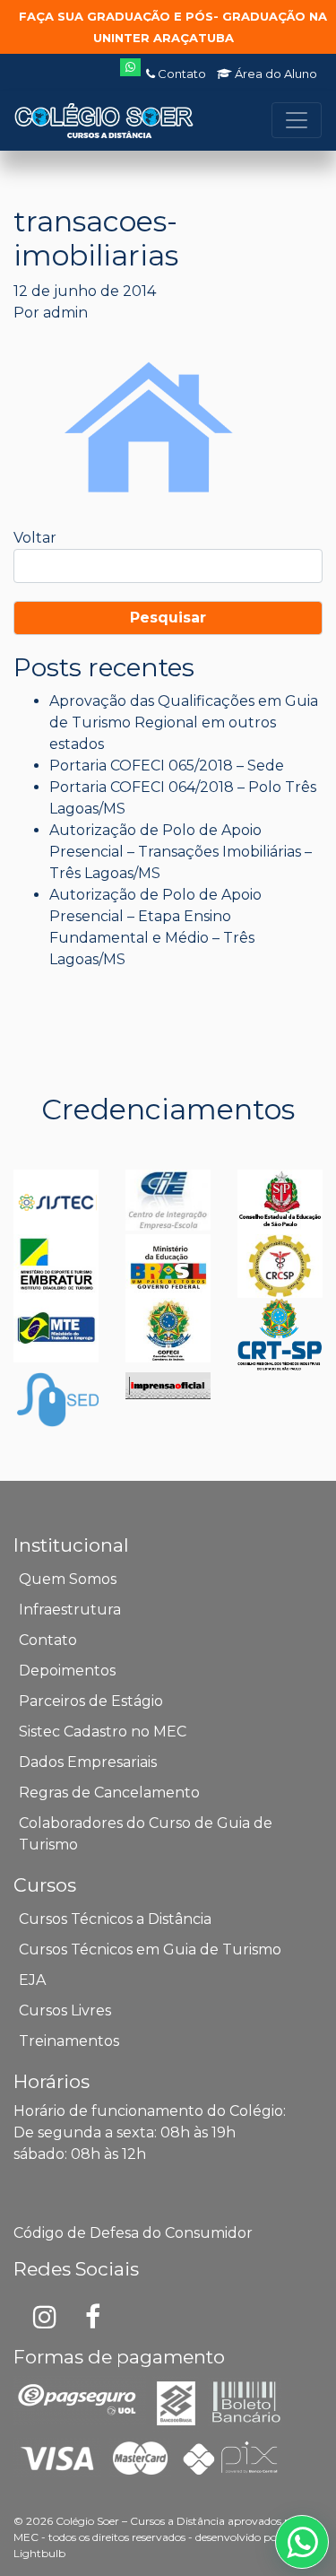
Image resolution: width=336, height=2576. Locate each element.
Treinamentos (69, 2041)
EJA (32, 1980)
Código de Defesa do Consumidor (133, 2233)
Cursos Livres (65, 2010)
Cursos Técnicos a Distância (115, 1919)
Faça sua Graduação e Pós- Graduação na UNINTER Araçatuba (173, 27)
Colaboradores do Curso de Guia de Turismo (146, 1834)
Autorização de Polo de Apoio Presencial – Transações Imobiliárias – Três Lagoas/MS (181, 852)
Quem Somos (68, 1579)
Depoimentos (67, 1671)
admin (65, 313)
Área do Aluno (275, 74)
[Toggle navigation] (297, 120)
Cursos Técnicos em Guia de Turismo (150, 1949)
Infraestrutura (70, 1610)
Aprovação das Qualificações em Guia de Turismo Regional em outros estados (184, 722)
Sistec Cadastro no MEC (103, 1732)
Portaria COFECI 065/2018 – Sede (167, 766)
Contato (181, 74)
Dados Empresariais (88, 1762)
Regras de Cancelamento (109, 1793)
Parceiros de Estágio (91, 1701)
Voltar (35, 538)
